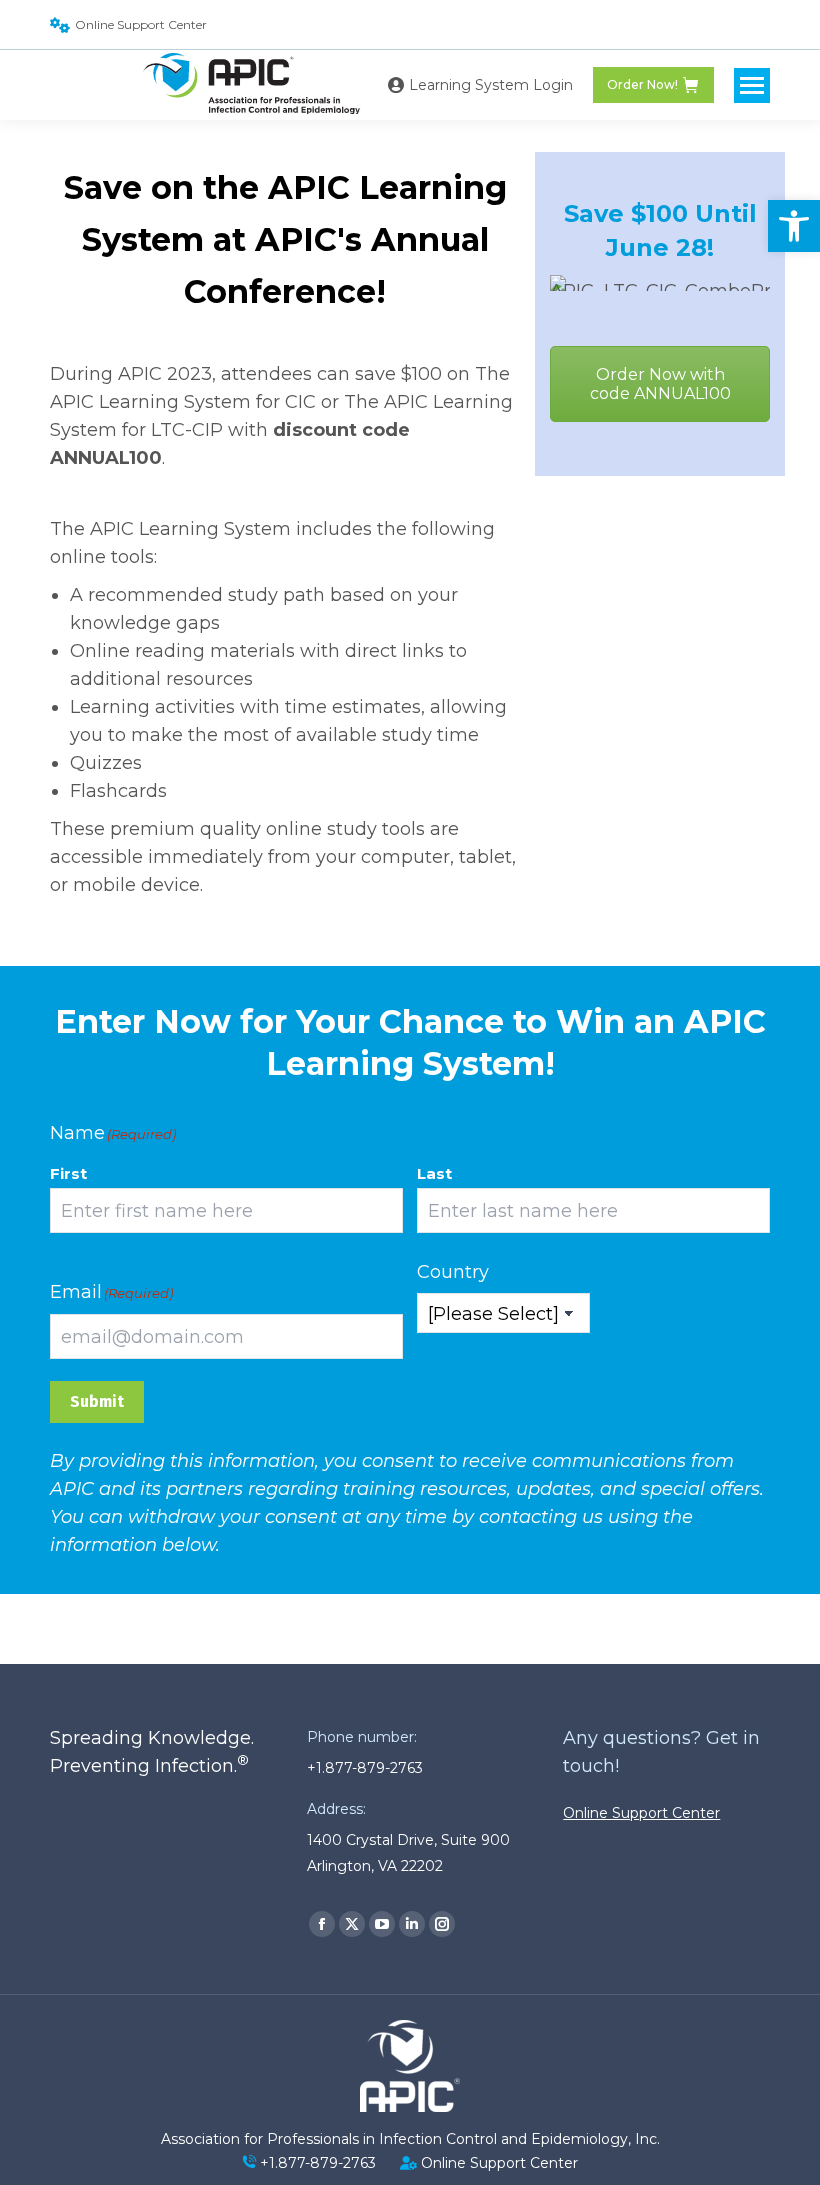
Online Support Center (141, 24)
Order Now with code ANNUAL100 (660, 384)
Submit (97, 1401)
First (68, 1173)
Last (434, 1173)
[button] (794, 226)
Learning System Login (491, 85)
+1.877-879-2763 (318, 2163)
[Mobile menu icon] (752, 85)
